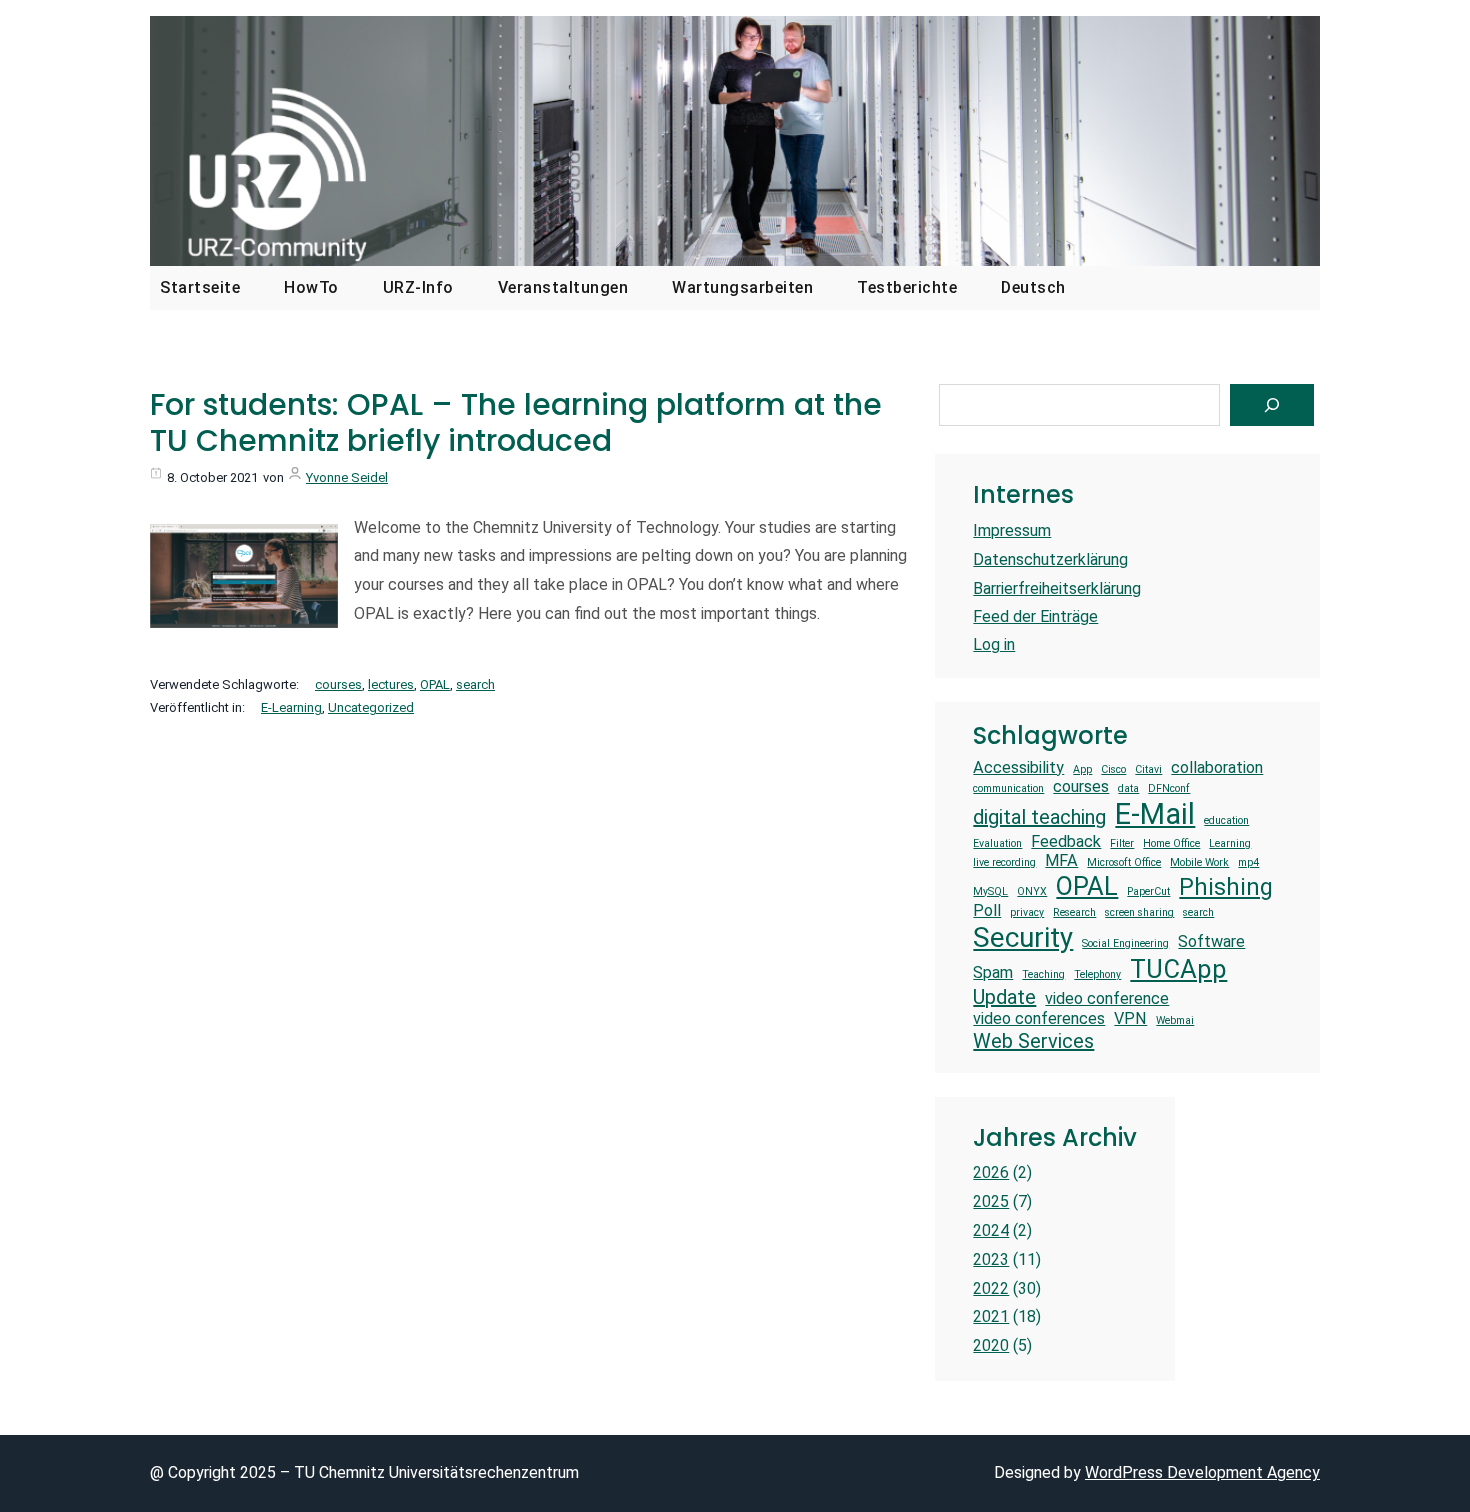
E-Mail (1155, 814)
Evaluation (997, 844)
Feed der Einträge (1035, 616)
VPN (1130, 1018)
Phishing (1226, 887)
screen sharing (1139, 913)
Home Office (1171, 844)
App (1082, 770)
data (1128, 789)
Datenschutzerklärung (1050, 559)
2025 (991, 1201)
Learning (1230, 844)
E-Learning (291, 707)
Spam (993, 972)
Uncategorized (371, 707)
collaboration (1217, 767)
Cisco (1113, 770)
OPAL (435, 684)
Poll (987, 910)
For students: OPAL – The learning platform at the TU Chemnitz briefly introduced (516, 423)
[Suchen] (1272, 405)
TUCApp (1178, 969)
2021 (991, 1316)
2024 (991, 1230)
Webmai (1175, 1021)
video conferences (1039, 1018)
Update (1004, 997)
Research (1074, 913)
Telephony (1097, 975)
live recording (1004, 863)
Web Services (1033, 1041)
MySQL (990, 892)
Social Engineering (1125, 944)
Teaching (1043, 975)
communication (1008, 789)
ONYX (1032, 892)
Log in (994, 644)
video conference (1107, 998)
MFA (1061, 860)
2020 (991, 1345)
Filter (1122, 844)
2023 (991, 1259)
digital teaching (1039, 817)
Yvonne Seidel (347, 477)
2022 (991, 1288)
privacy (1027, 913)
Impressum (1012, 530)
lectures (391, 684)
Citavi (1148, 770)
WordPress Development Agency (1202, 1472)
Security (1023, 937)
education (1226, 821)
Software (1211, 941)
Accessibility (1018, 767)
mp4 (1248, 863)
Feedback (1066, 841)
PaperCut (1148, 892)
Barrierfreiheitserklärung (1057, 588)
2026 (991, 1172)
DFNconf (1169, 789)
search (475, 684)
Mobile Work (1199, 863)
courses (338, 684)
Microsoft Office (1124, 863)
